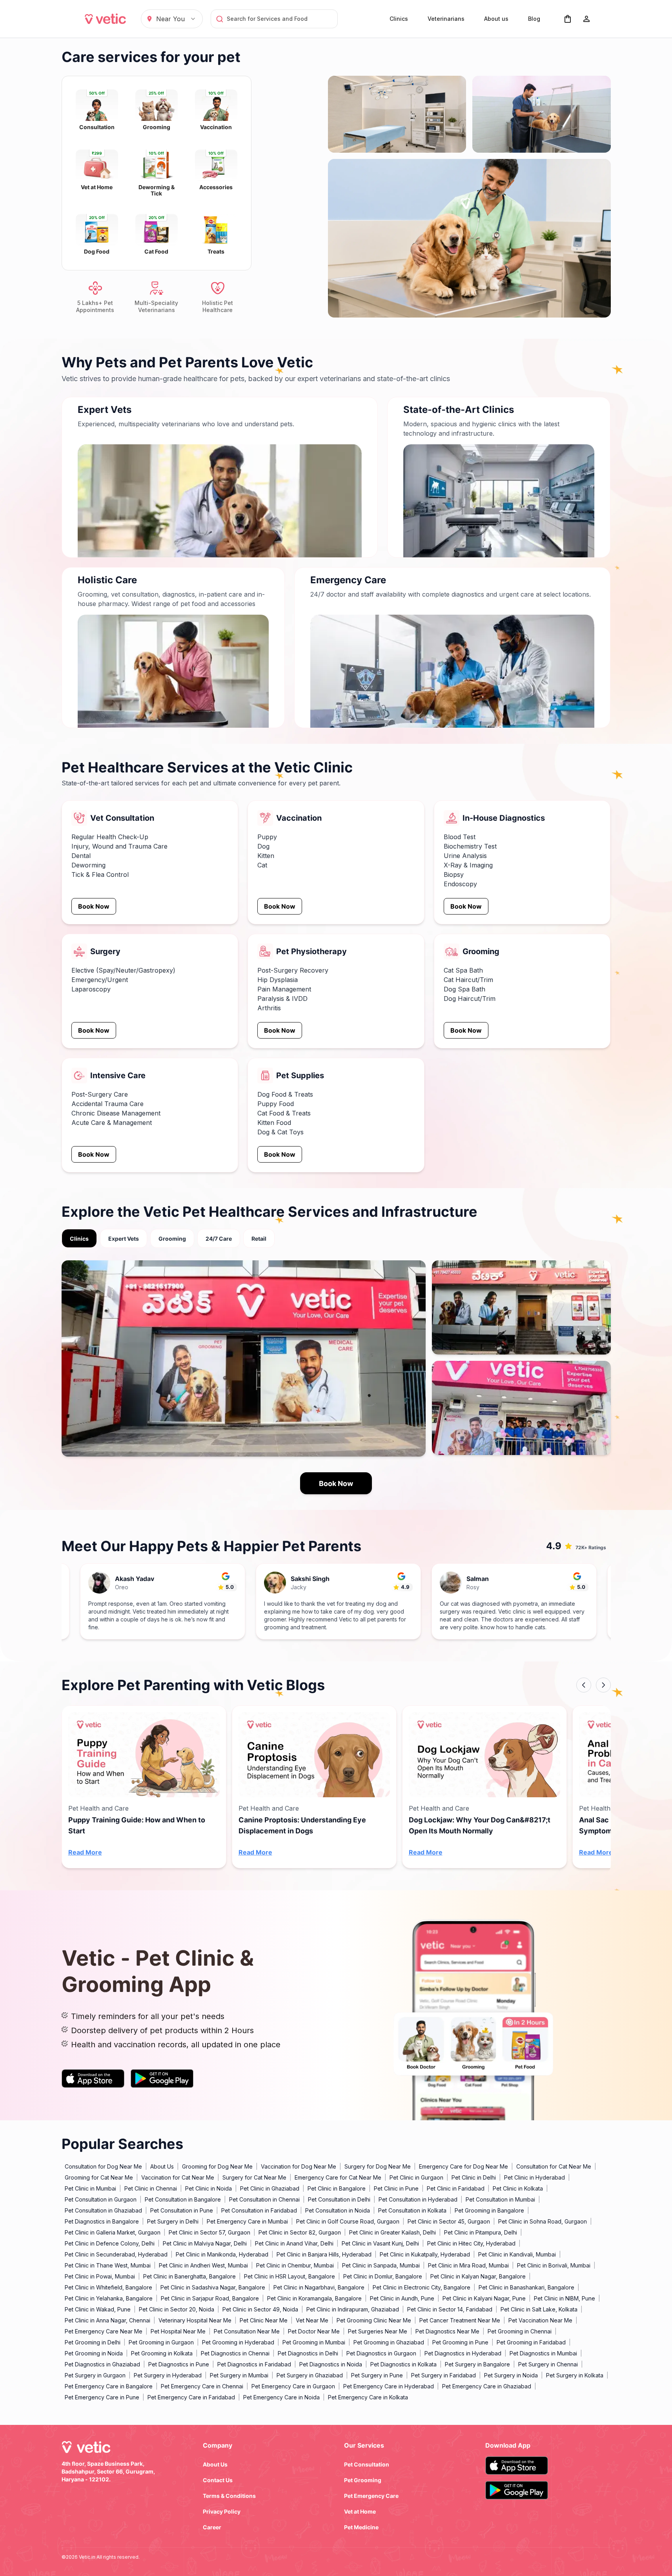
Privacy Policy (222, 2511)
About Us (162, 2166)
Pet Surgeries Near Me (378, 2331)
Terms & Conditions (229, 2496)
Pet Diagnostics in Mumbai (543, 2353)
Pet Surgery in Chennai (548, 2364)
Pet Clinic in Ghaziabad (270, 2188)
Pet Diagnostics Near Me (447, 2331)
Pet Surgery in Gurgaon (95, 2375)
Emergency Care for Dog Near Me (463, 2166)
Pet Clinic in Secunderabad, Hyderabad (116, 2254)
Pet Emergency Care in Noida (281, 2397)
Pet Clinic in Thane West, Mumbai (108, 2265)
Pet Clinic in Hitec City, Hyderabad (471, 2243)
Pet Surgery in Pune (377, 2375)
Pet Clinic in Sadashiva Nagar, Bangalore (213, 2287)
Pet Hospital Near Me (178, 2331)
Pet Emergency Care (371, 2496)
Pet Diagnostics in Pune (179, 2364)
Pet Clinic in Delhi (474, 2177)
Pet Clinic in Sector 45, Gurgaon (449, 2221)
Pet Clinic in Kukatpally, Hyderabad (425, 2254)
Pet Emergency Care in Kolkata (368, 2397)
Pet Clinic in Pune (396, 2188)
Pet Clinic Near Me (264, 2320)
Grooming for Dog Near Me (217, 2166)
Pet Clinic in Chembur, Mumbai (295, 2265)
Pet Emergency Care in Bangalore (109, 2386)
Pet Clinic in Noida (209, 2188)
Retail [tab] (259, 1239)
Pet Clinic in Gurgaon (416, 2177)
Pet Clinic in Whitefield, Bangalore (108, 2287)
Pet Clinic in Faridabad (456, 2188)
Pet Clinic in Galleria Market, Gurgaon (113, 2232)
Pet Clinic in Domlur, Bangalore (383, 2276)
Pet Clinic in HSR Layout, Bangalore (290, 2276)
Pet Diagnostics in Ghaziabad (102, 2364)
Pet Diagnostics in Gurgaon (381, 2353)
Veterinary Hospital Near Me (195, 2320)
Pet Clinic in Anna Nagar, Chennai (107, 2320)
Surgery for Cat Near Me (254, 2177)
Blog (534, 19)
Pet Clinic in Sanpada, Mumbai (381, 2265)
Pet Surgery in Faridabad (443, 2375)
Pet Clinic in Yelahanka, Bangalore (109, 2298)
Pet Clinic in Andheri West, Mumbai (203, 2265)
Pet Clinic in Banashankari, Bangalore (526, 2287)
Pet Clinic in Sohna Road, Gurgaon (543, 2221)
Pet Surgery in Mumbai (239, 2375)
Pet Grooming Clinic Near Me (374, 2320)
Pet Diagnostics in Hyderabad (463, 2353)
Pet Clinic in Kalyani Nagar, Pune (484, 2298)
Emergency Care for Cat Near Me (338, 2177)
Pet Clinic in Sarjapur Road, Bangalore (210, 2298)
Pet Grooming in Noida (94, 2353)
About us (496, 19)
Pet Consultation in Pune (182, 2210)
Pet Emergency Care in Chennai (202, 2386)
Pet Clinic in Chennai (151, 2188)
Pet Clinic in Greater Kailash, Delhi (392, 2232)
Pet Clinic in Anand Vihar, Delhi (294, 2243)
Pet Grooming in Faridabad (531, 2342)
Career (212, 2527)
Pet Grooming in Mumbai (314, 2342)
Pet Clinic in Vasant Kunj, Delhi (380, 2243)
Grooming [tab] (172, 1239)
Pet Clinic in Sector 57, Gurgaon (209, 2232)
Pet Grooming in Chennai (520, 2331)
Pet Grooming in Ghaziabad (389, 2342)
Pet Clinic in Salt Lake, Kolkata (539, 2309)
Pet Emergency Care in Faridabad (191, 2397)
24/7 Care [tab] (219, 1239)
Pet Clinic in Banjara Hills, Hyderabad (324, 2254)
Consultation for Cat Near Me (554, 2166)
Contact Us (218, 2480)
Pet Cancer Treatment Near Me (460, 2320)
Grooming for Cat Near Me (99, 2177)
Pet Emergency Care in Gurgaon (293, 2386)
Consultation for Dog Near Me (103, 2166)
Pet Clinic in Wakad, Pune (98, 2309)
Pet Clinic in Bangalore (337, 2188)
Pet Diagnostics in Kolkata (403, 2364)
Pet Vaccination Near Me (540, 2320)
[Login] (586, 19)
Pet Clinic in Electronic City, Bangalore (422, 2287)
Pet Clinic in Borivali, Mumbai (554, 2265)
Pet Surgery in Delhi (173, 2221)
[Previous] (584, 1685)
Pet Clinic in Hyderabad (535, 2177)
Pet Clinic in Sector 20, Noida (177, 2309)
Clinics (399, 19)
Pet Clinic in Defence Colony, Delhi (110, 2243)
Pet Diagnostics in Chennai (235, 2353)
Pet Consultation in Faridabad (259, 2210)
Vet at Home (360, 2511)
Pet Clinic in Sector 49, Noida (260, 2309)
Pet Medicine (361, 2527)
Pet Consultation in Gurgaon (101, 2199)
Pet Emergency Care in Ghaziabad (487, 2386)
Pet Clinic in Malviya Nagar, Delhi (205, 2243)
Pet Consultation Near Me (247, 2331)
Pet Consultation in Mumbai (500, 2199)
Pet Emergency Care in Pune (102, 2397)
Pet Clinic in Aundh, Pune (402, 2298)
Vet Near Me (312, 2320)
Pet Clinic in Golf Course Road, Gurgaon (348, 2221)
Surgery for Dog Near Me (378, 2166)
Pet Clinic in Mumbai (90, 2188)
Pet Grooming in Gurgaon (161, 2342)
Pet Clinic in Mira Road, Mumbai (468, 2265)
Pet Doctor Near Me (314, 2331)
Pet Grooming (363, 2480)
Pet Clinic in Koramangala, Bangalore (314, 2298)
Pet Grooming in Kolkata (162, 2353)
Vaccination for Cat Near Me (178, 2177)
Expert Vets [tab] (124, 1239)
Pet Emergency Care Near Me (104, 2331)
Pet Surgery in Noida (511, 2375)
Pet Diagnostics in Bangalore (102, 2221)
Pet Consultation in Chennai (264, 2199)
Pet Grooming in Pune (460, 2342)
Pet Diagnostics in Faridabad (254, 2364)
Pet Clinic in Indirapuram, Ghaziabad (353, 2309)
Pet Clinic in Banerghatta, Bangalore (189, 2276)
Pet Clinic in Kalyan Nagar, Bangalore (478, 2276)
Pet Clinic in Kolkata (518, 2188)
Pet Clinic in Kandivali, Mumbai (517, 2254)
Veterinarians (446, 19)
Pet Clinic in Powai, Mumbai (100, 2276)
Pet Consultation (367, 2464)
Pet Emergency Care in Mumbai (247, 2221)
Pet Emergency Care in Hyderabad (389, 2386)
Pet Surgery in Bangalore (477, 2364)
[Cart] (568, 19)
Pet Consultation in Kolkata (412, 2210)
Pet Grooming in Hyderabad (238, 2342)
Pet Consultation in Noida (338, 2210)
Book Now (94, 906)
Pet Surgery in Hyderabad (168, 2375)
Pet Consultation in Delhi (339, 2199)
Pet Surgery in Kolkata (575, 2375)
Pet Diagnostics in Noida (331, 2364)
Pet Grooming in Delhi (93, 2342)
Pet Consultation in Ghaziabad (103, 2210)
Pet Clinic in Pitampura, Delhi (481, 2232)
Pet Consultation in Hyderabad (418, 2199)
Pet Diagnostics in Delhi (308, 2353)
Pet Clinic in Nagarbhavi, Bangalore (319, 2287)
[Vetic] (106, 19)
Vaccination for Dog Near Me (299, 2166)
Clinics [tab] (79, 1239)
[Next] (603, 1685)
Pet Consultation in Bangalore (183, 2199)
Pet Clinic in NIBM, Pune (565, 2298)
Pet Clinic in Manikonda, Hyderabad (222, 2254)
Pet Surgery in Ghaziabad (310, 2375)
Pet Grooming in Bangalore (489, 2210)
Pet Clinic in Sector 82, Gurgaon (300, 2232)
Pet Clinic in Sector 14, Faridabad (450, 2309)
